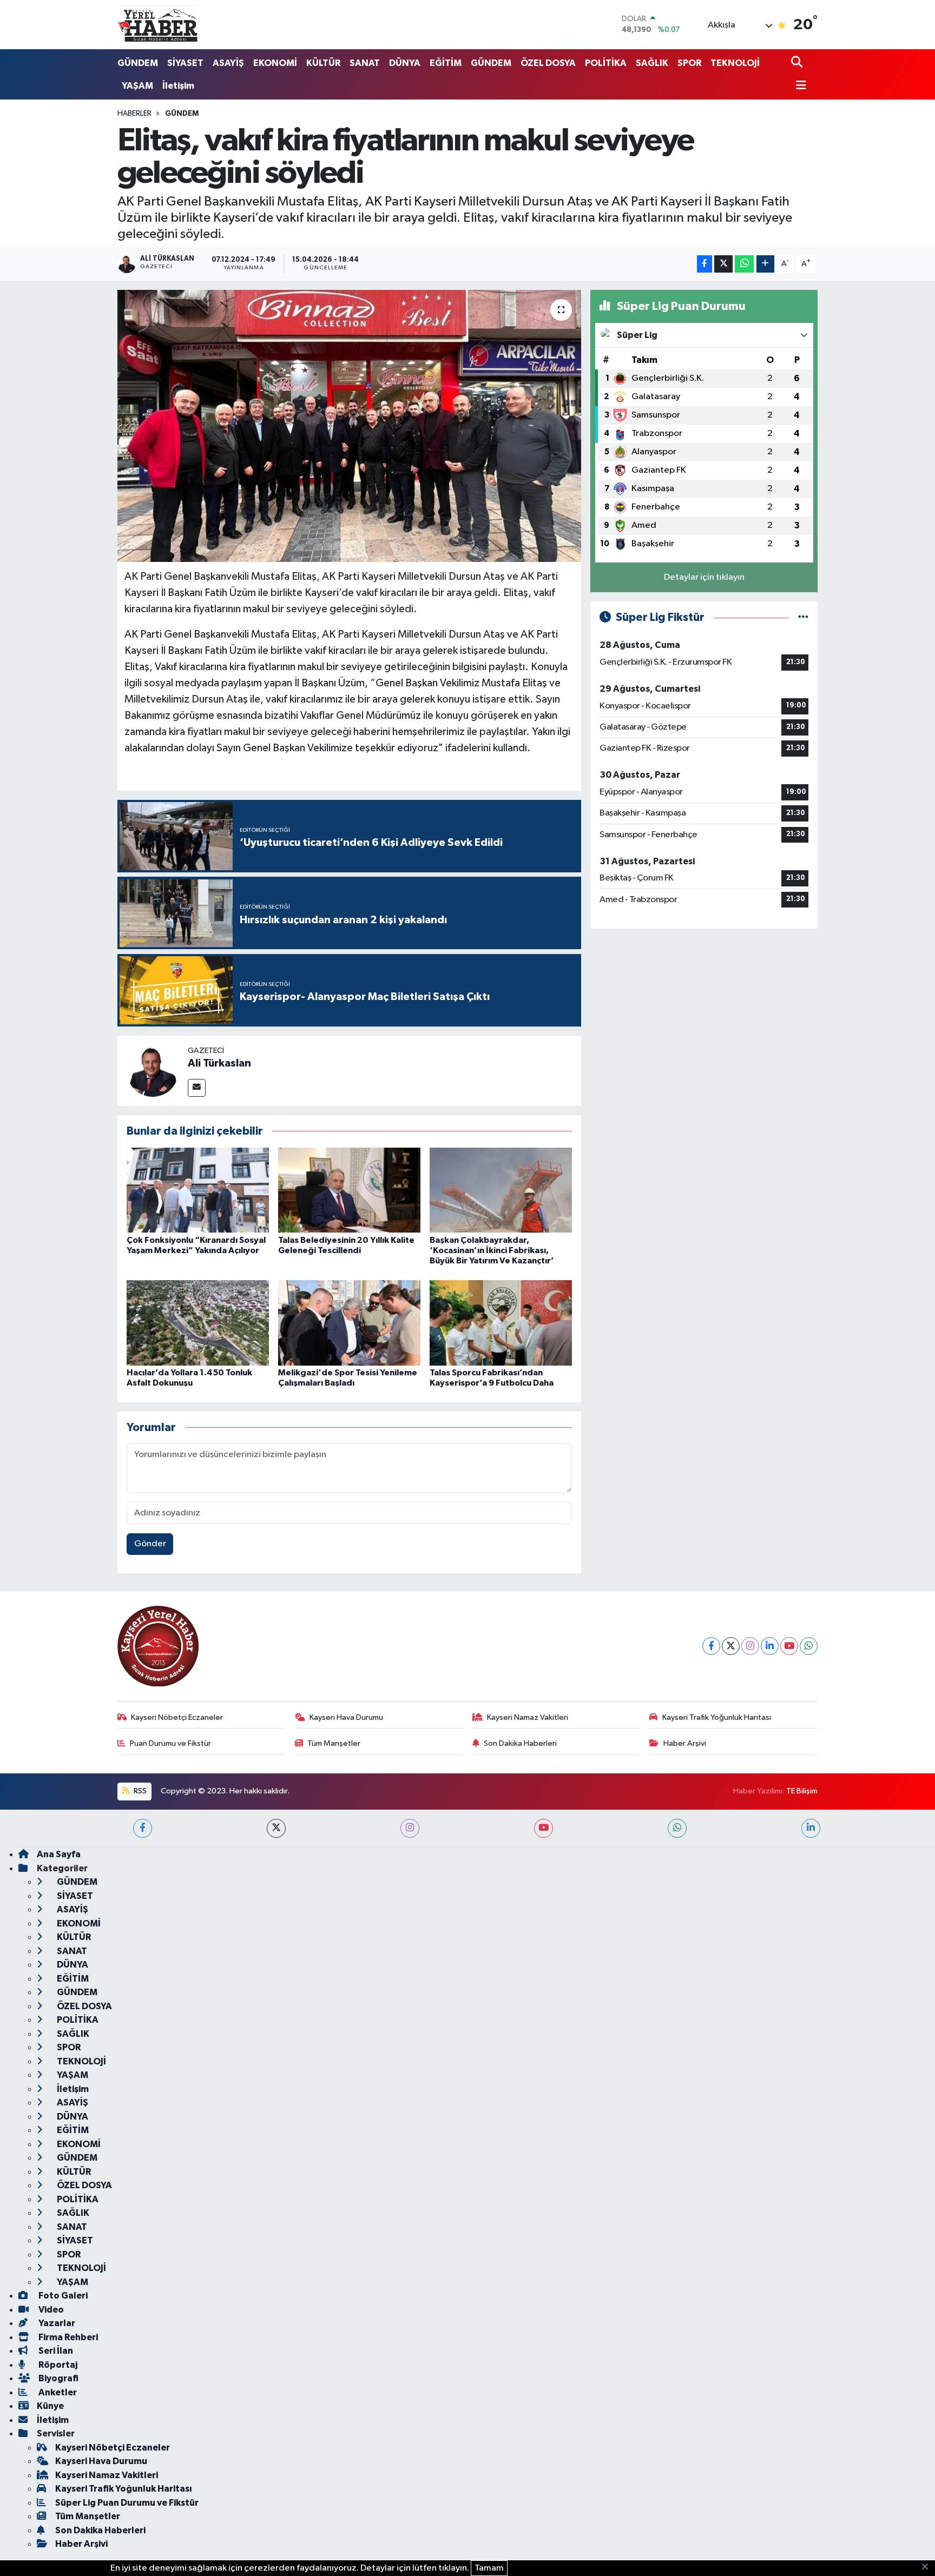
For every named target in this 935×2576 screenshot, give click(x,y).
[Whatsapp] (809, 1646)
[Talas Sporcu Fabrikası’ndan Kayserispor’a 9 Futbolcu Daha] (501, 1323)
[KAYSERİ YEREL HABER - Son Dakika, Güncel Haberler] (158, 24)
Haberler (134, 114)
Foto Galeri (62, 2296)
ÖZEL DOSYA (548, 63)
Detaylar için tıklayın (704, 577)
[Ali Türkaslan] (153, 1071)
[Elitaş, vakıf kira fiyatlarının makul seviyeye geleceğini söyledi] (349, 426)
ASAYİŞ (228, 63)
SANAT (365, 63)
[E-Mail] (197, 1088)
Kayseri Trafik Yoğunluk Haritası (717, 1717)
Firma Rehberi (67, 2337)
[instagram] (410, 1828)
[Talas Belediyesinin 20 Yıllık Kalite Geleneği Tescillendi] (349, 1190)
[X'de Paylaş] (723, 264)
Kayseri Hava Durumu (346, 1717)
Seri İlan (55, 2351)
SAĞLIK (652, 63)
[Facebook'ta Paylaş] (704, 264)
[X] (731, 1646)
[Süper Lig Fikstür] (803, 617)
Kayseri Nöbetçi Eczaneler (177, 1717)
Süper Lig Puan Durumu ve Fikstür (127, 2503)
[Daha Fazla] (765, 264)
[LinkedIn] (770, 1646)
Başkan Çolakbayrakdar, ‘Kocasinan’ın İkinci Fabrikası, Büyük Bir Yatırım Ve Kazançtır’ (492, 1250)
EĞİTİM (446, 63)
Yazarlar (56, 2323)
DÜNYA (405, 63)
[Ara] (798, 63)
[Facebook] (711, 1646)
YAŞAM (137, 86)
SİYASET (185, 63)
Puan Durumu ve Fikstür (170, 1743)
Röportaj (57, 2365)
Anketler (57, 2392)
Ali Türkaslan (219, 1063)
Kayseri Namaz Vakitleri (528, 1717)
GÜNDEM (138, 63)
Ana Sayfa (59, 1854)
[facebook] (143, 1828)
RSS (139, 1791)
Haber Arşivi (685, 1743)
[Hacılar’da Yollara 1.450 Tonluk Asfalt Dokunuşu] (198, 1323)
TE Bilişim (802, 1791)
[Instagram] (750, 1646)
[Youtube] (789, 1646)
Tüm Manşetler (334, 1743)
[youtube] (544, 1828)
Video (50, 2310)
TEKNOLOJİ (735, 63)
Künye (50, 2406)
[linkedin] (811, 1828)
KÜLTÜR (323, 63)
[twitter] (276, 1828)
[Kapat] (928, 2567)
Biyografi (58, 2378)
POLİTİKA (606, 63)
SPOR (689, 63)
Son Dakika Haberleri (520, 1743)
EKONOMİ (275, 63)
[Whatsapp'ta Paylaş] (744, 264)
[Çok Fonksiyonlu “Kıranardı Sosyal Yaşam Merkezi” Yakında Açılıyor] (198, 1190)
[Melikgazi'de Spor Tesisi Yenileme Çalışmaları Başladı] (349, 1323)
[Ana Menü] (799, 86)
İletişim (178, 86)
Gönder (150, 1544)
